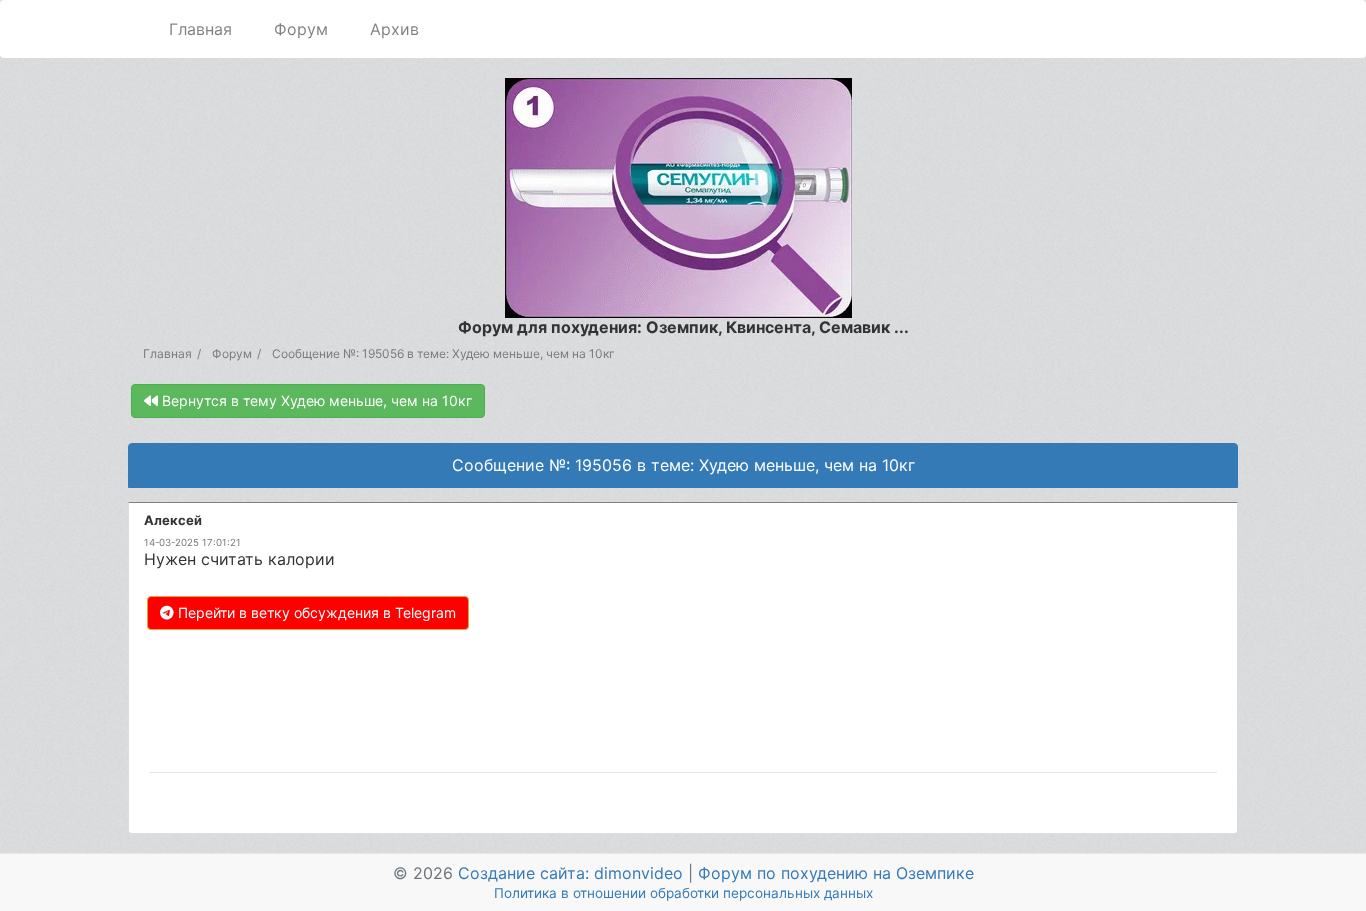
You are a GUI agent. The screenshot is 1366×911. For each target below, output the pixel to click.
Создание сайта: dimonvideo (570, 873)
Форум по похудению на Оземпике (836, 873)
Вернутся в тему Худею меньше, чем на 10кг (315, 400)
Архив (394, 29)
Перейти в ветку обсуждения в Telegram (315, 612)
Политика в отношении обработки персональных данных (683, 893)
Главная (200, 29)
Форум (301, 29)
